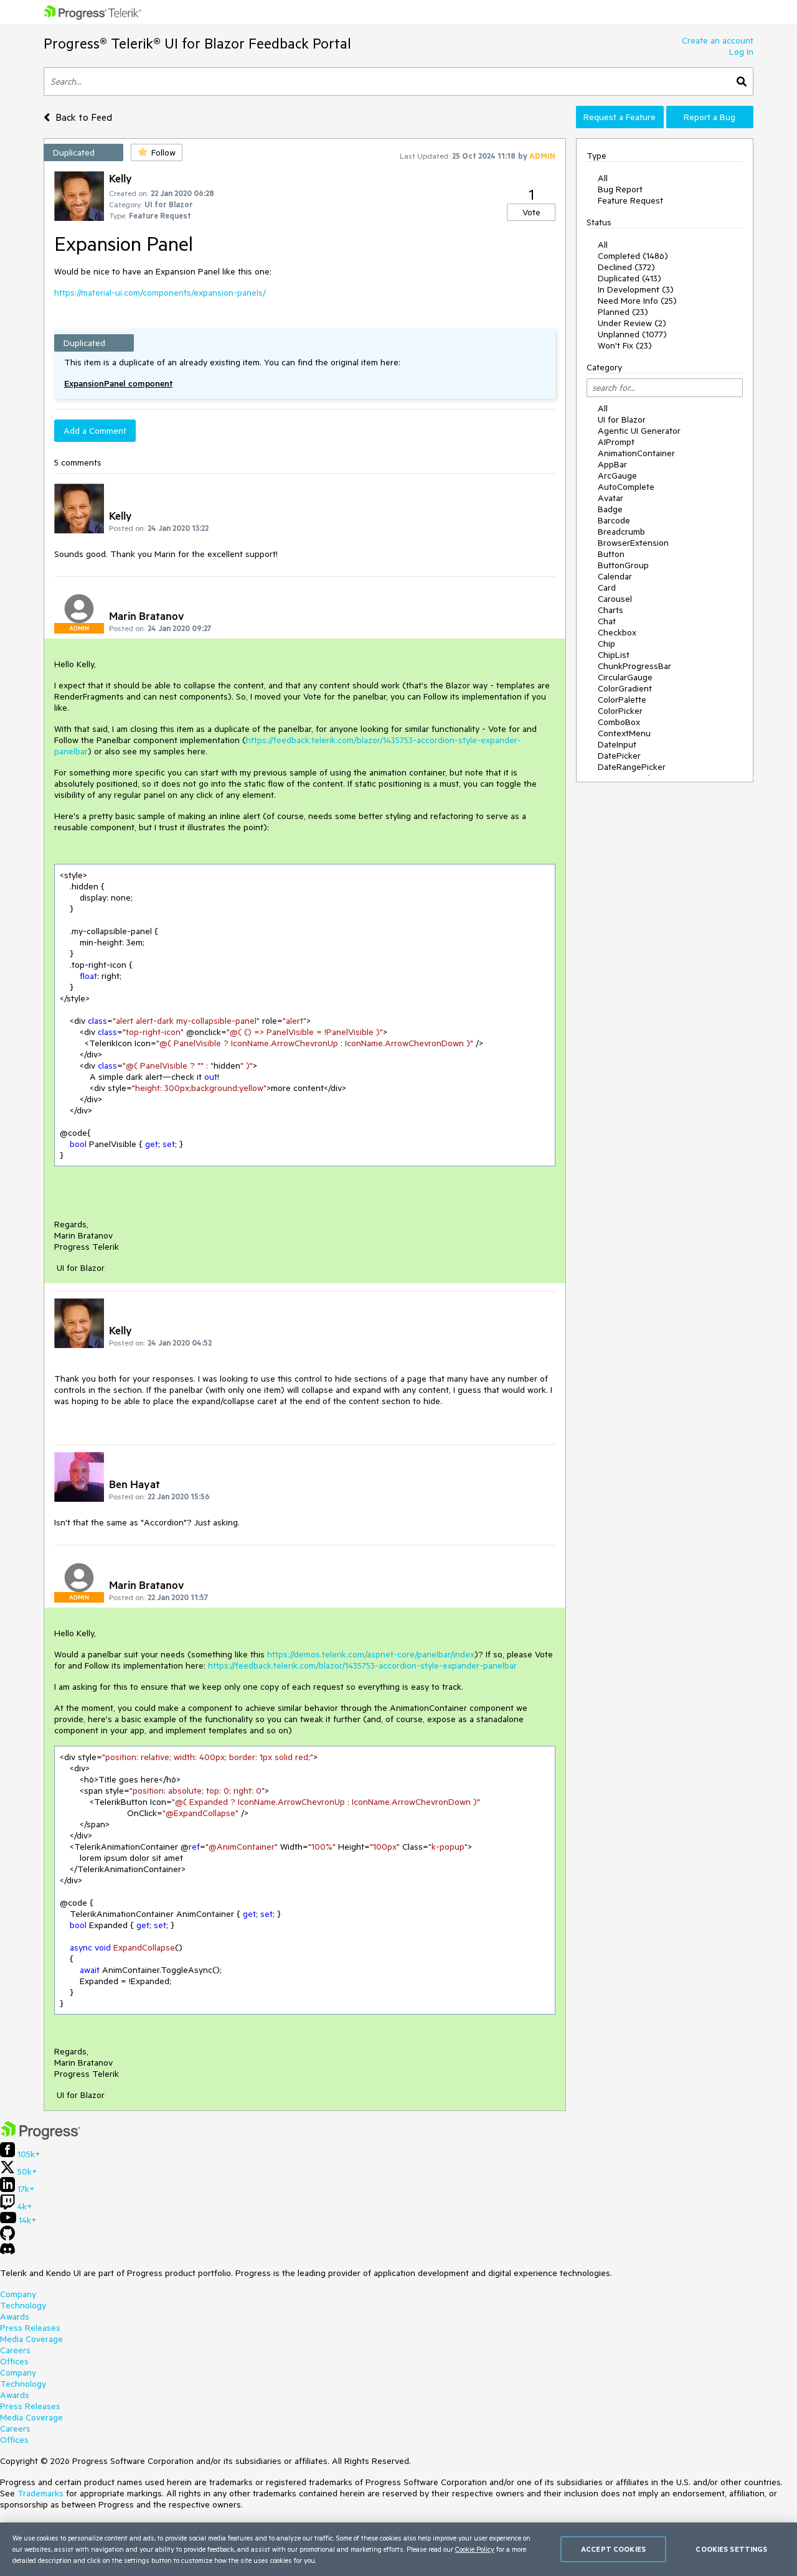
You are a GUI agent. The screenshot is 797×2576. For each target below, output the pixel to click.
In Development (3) (636, 289)
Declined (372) (626, 267)
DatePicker (619, 756)
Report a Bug (710, 117)
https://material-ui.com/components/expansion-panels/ (160, 293)
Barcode (614, 520)
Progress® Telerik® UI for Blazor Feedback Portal (197, 43)
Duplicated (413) (630, 278)
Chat (607, 621)
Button (611, 554)
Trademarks (40, 2493)
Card (607, 588)
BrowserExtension (633, 543)
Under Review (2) (632, 323)
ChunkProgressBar (634, 666)
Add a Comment (95, 431)
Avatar (611, 498)
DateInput (617, 744)
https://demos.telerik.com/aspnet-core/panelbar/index (371, 1654)
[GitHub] (7, 2237)
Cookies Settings (731, 2549)
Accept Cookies (613, 2549)
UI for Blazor (622, 419)
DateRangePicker (632, 767)
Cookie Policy (475, 2549)
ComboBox (619, 722)
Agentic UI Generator (639, 431)
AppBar (612, 464)
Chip (606, 644)
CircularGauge (625, 677)
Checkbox (617, 632)
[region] (398, 2549)
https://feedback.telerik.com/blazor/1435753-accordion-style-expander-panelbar (362, 1665)
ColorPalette (622, 700)
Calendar (615, 576)
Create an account (718, 40)
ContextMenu (624, 733)
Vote (531, 212)
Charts (611, 610)
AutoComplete (626, 487)
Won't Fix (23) (625, 345)
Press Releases (30, 2328)
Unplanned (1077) (632, 334)
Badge (610, 509)
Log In (741, 52)
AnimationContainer (636, 453)
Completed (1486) (633, 256)
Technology (23, 2305)
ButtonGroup (623, 565)
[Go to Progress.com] (40, 2137)
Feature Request (630, 200)
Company (18, 2294)
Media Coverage (31, 2339)
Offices (14, 2361)
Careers (15, 2350)
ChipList (614, 655)
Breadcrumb (621, 532)
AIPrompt (616, 442)
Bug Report (620, 189)
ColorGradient (625, 688)
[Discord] (7, 2252)
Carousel (615, 599)
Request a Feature (620, 117)
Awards (15, 2316)
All (603, 178)
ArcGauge (617, 475)
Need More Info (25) (637, 301)
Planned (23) (623, 312)
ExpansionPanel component (118, 383)
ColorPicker (620, 711)
